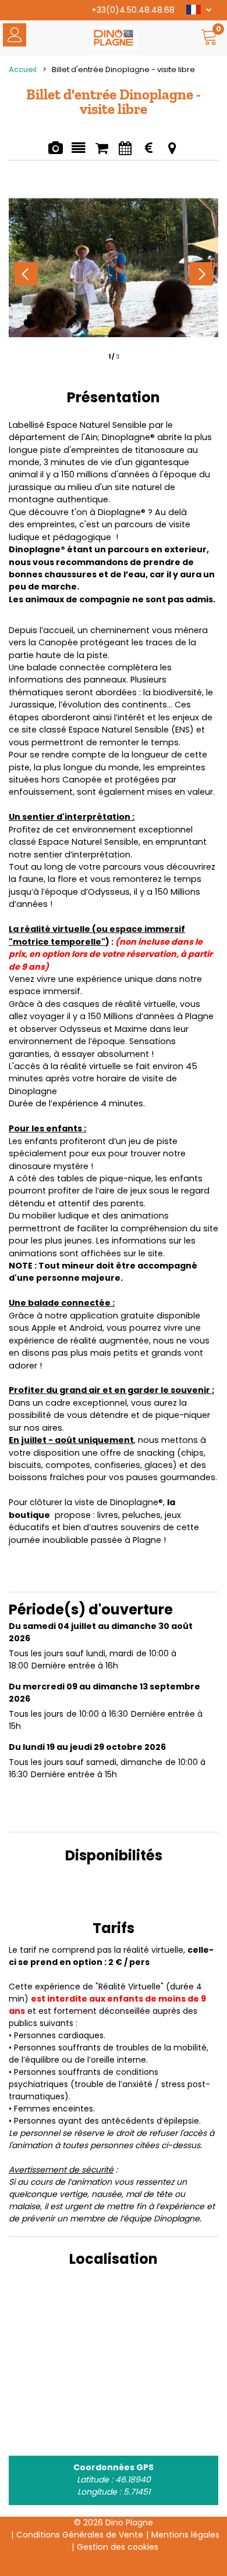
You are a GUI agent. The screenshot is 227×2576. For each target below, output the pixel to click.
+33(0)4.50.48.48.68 (133, 10)
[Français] (199, 11)
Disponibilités (125, 150)
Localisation (172, 150)
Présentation (78, 150)
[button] (210, 39)
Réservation (102, 150)
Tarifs (148, 150)
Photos (55, 150)
